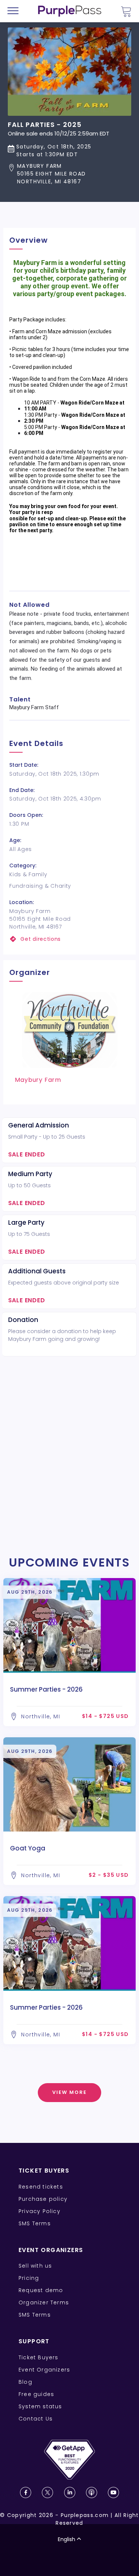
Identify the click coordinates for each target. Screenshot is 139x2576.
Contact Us (36, 2419)
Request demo (41, 2290)
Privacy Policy (39, 2211)
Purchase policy (43, 2199)
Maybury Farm (38, 1080)
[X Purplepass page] (47, 2492)
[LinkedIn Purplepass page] (70, 2492)
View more (69, 2092)
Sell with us (35, 2266)
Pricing (29, 2278)
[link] (69, 939)
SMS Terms (35, 2223)
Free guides (36, 2394)
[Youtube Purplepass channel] (113, 2492)
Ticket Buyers (39, 2357)
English (67, 2539)
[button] (59, 174)
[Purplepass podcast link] (92, 2492)
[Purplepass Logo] (70, 11)
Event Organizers (44, 2370)
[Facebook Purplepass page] (26, 2492)
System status (40, 2406)
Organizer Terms (44, 2302)
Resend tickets (41, 2187)
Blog (25, 2382)
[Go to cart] (126, 11)
